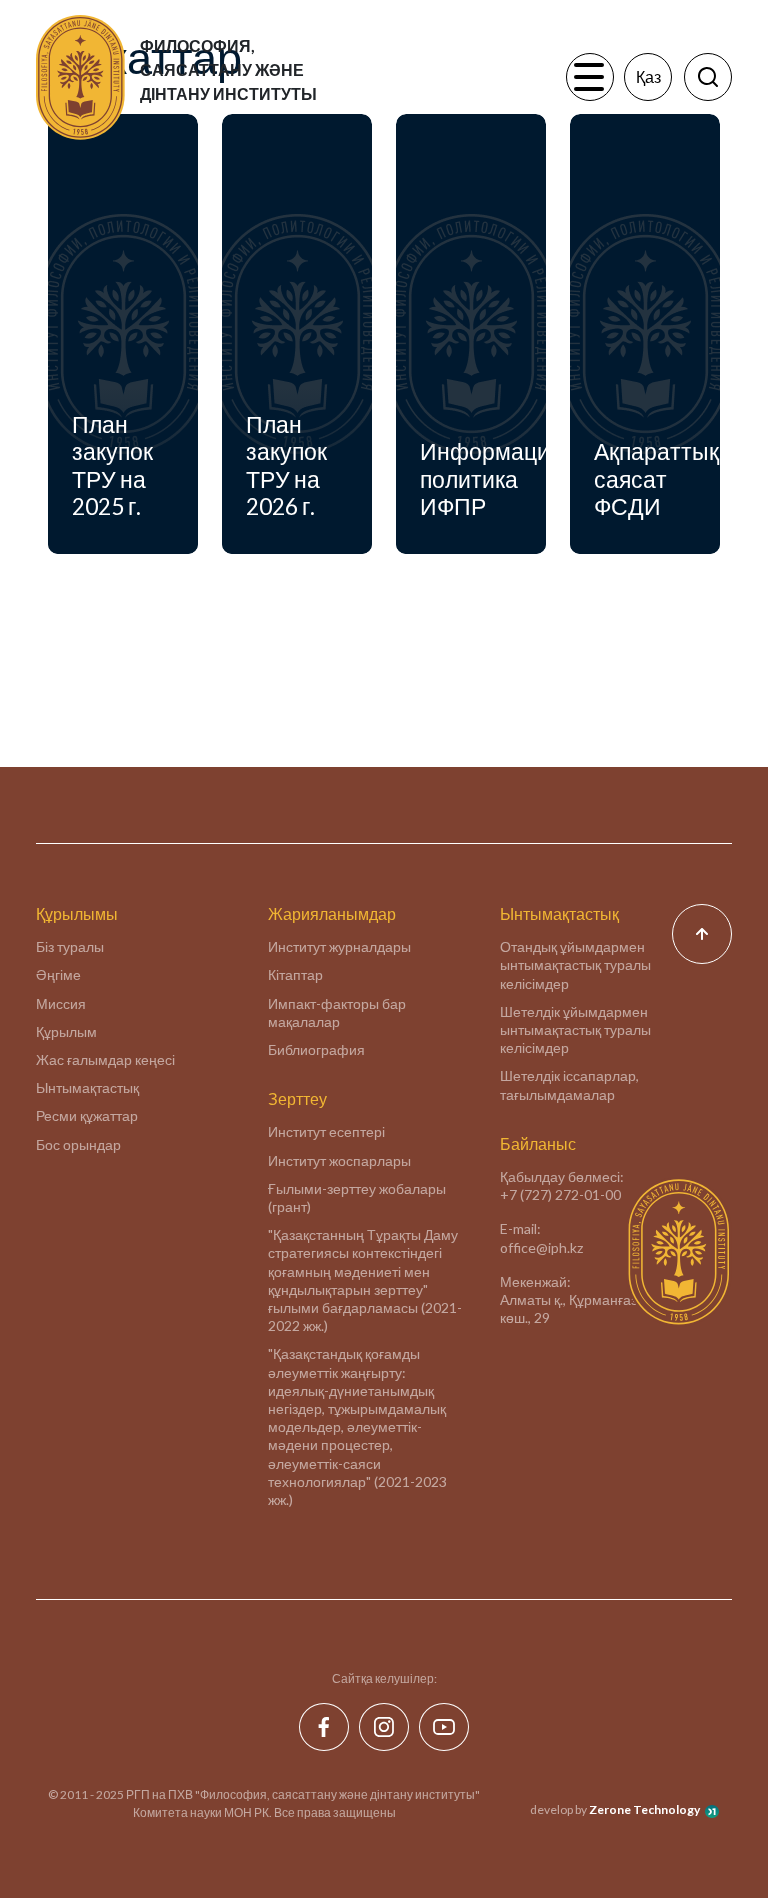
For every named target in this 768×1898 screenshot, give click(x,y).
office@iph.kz (541, 1247)
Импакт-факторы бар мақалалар (337, 1012)
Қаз (648, 76)
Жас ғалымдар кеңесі (105, 1059)
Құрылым (66, 1031)
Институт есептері (326, 1131)
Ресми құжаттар (87, 1115)
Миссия (61, 1003)
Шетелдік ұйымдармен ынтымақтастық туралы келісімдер (575, 1029)
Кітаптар (295, 974)
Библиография (316, 1049)
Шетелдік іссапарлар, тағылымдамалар (569, 1084)
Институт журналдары (339, 946)
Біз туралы (70, 946)
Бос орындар (78, 1144)
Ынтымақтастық (87, 1087)
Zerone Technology (644, 1809)
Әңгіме (58, 974)
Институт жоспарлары (339, 1160)
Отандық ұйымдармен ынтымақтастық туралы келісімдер (575, 964)
